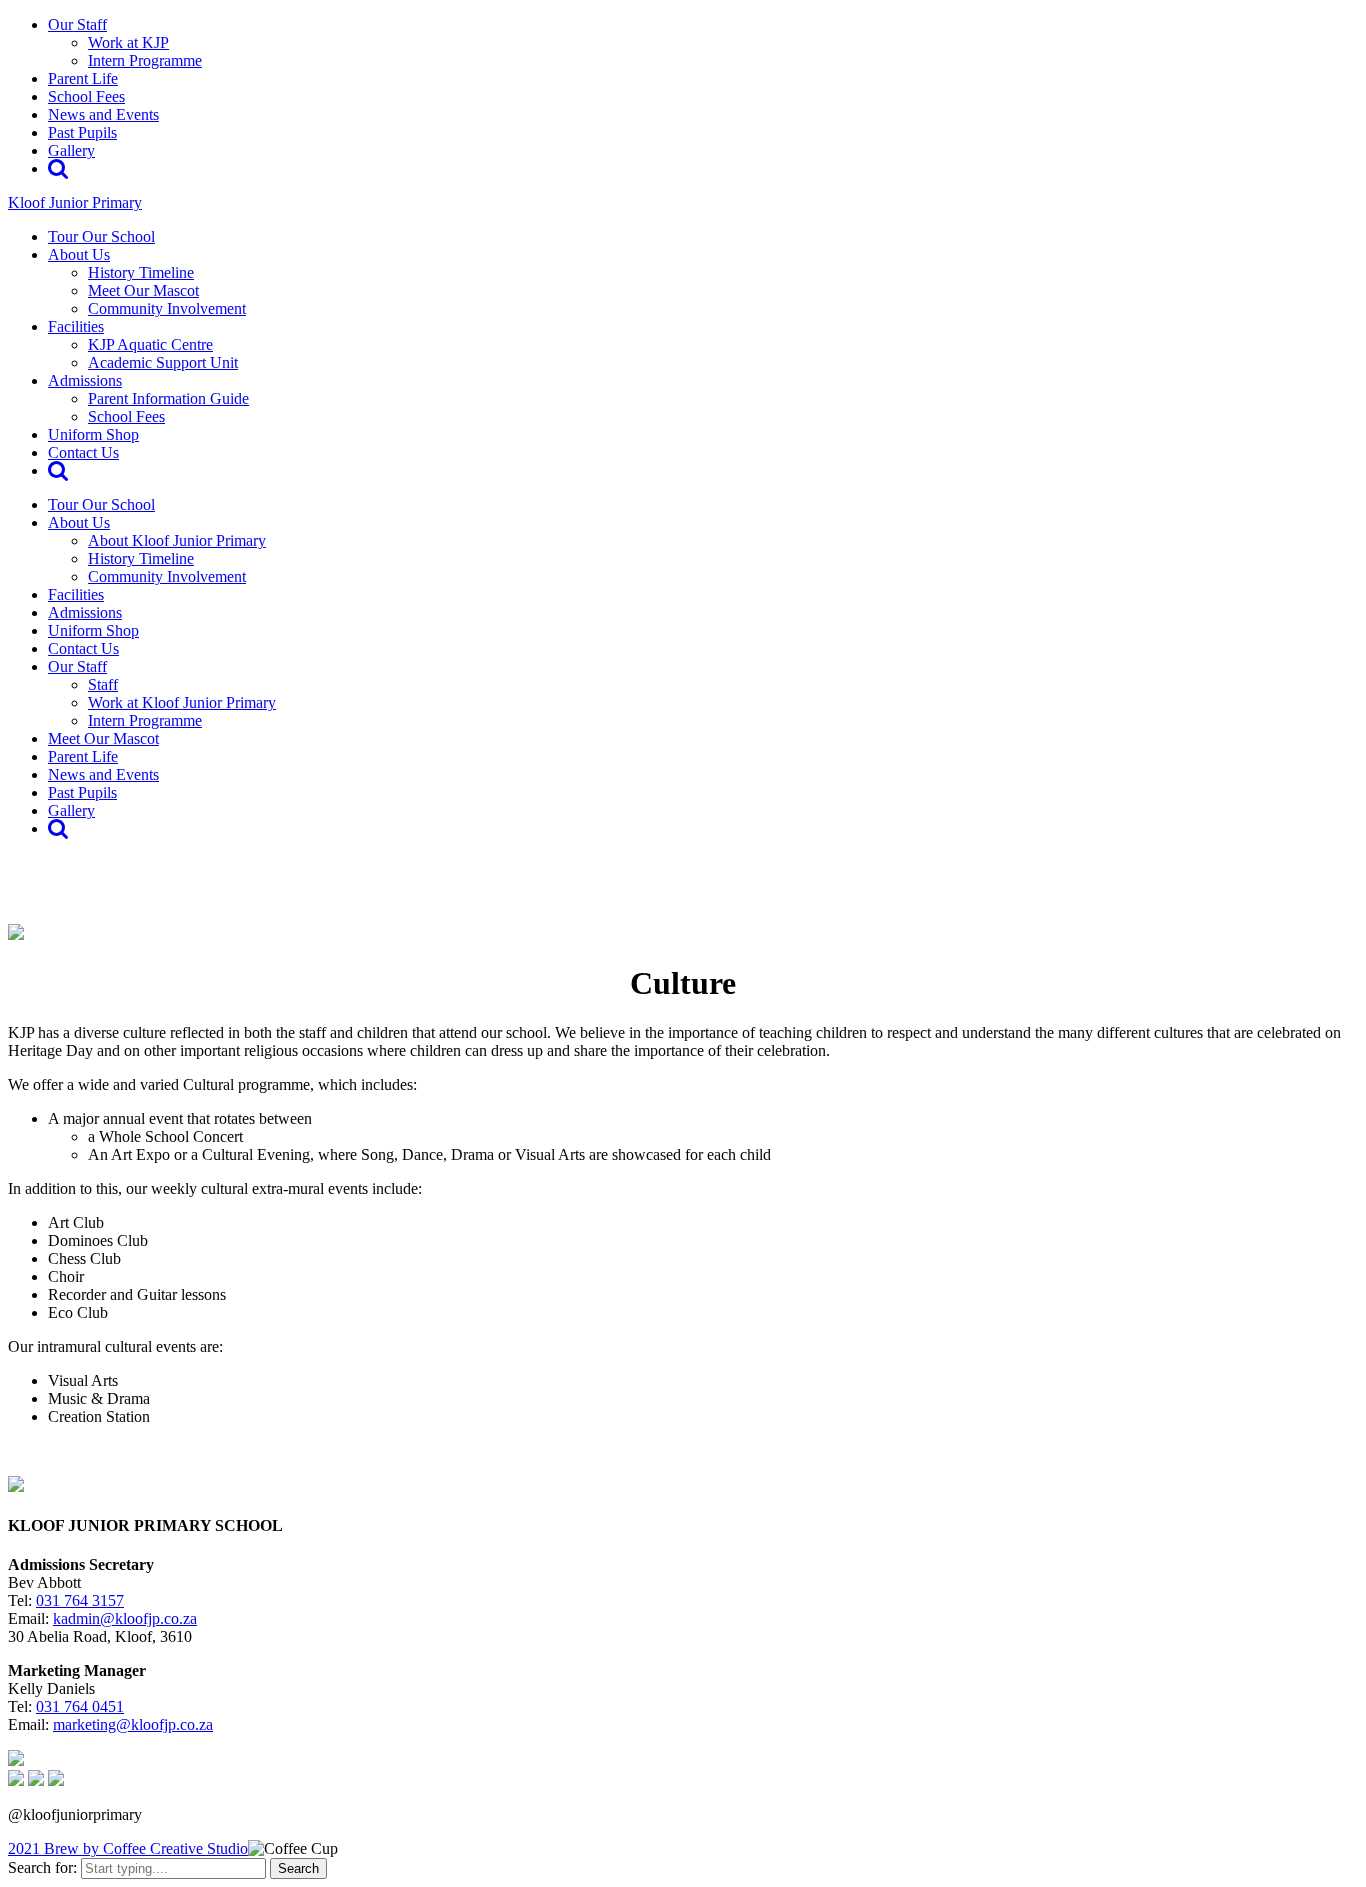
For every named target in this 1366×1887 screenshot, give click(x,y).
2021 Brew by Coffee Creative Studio (128, 1848)
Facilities (76, 326)
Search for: (42, 1867)
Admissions (85, 380)
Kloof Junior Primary (75, 202)
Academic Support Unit (163, 362)
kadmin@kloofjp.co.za (125, 1618)
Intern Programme (145, 60)
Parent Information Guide (168, 398)
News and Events (103, 114)
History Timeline (141, 272)
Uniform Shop (93, 434)
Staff (103, 684)
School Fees (86, 96)
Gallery (71, 150)
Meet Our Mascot (143, 290)
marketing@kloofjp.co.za (133, 1724)
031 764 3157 (80, 1600)
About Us (79, 254)
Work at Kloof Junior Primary (182, 702)
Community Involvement (167, 308)
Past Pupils (82, 132)
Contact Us (83, 452)
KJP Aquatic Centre (150, 344)
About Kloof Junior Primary (177, 540)
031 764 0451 (80, 1706)
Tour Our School (101, 236)
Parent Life (83, 78)
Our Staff (77, 24)
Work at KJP (128, 42)
